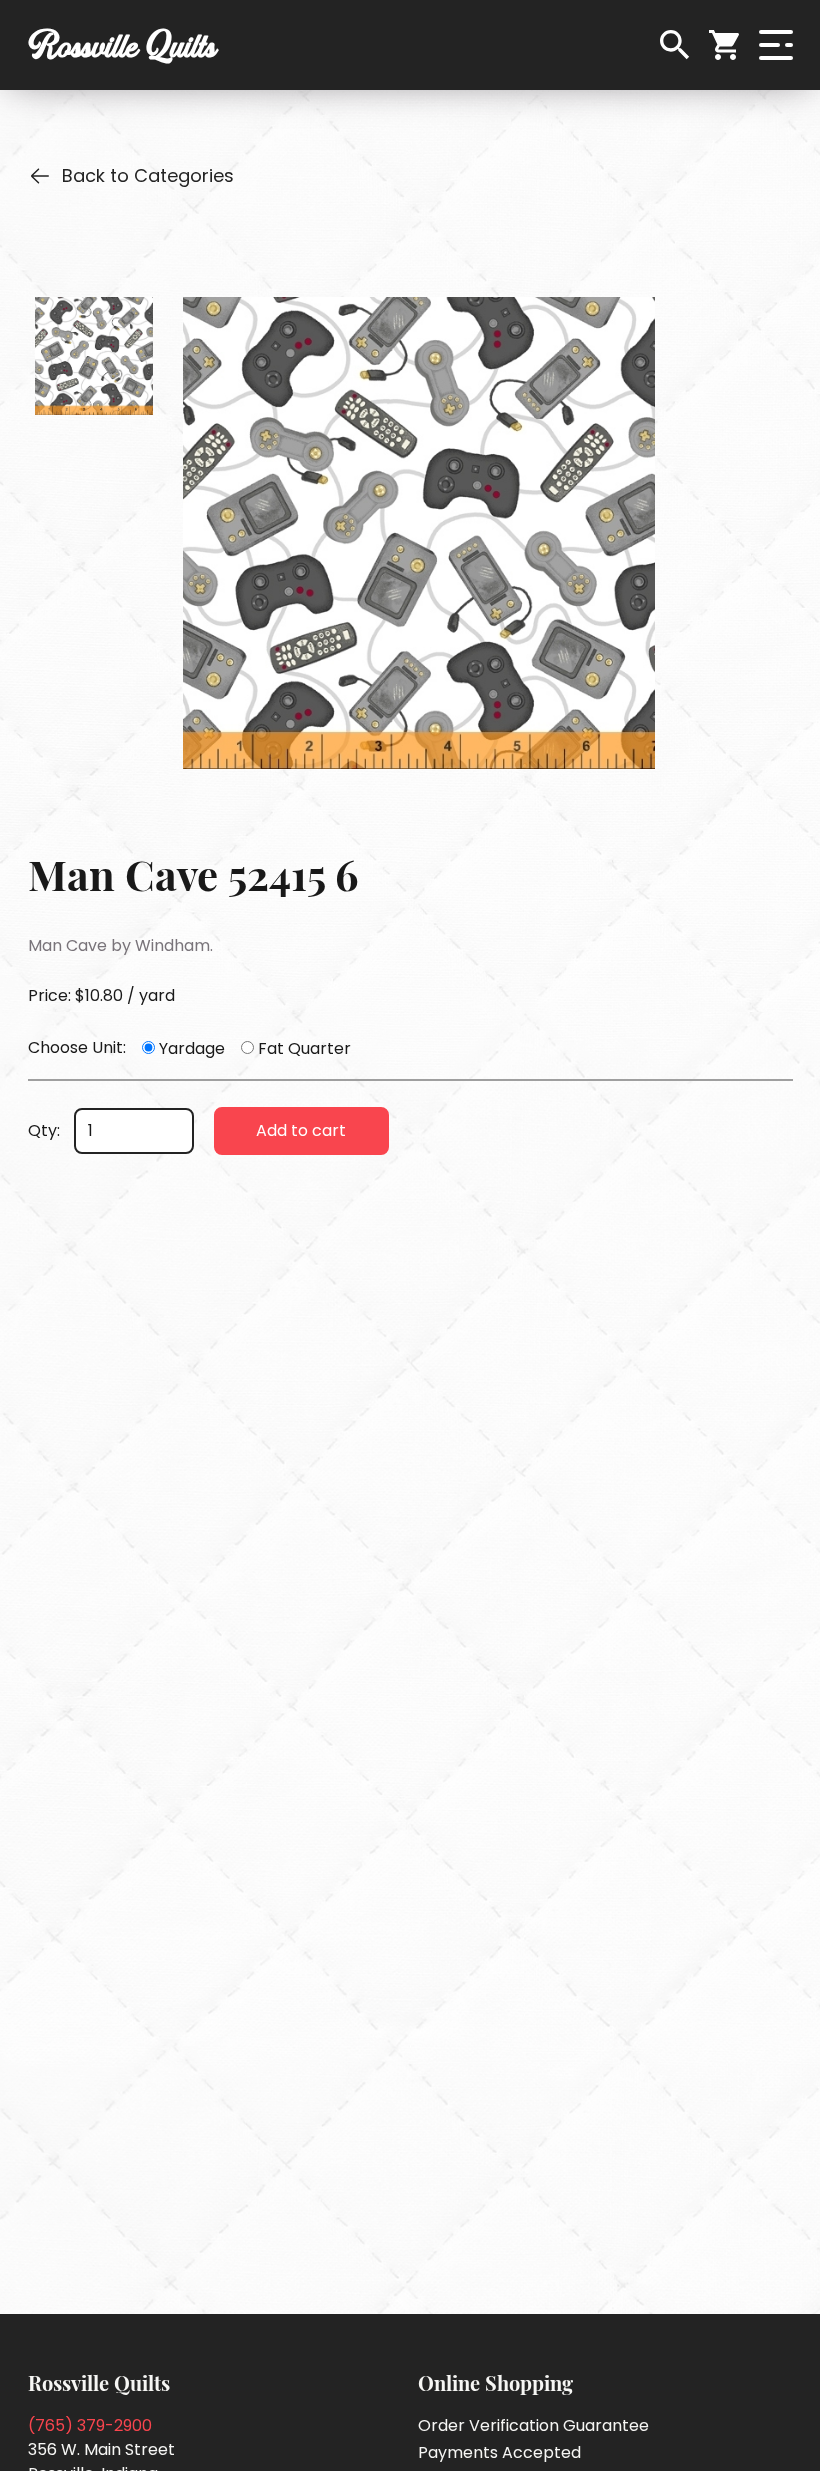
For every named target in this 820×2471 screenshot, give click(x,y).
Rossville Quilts (122, 45)
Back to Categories (148, 175)
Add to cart (301, 1130)
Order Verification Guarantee (533, 2425)
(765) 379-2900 (90, 2425)
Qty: (44, 1130)
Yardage (192, 1048)
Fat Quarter (304, 1048)
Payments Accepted (499, 2452)
